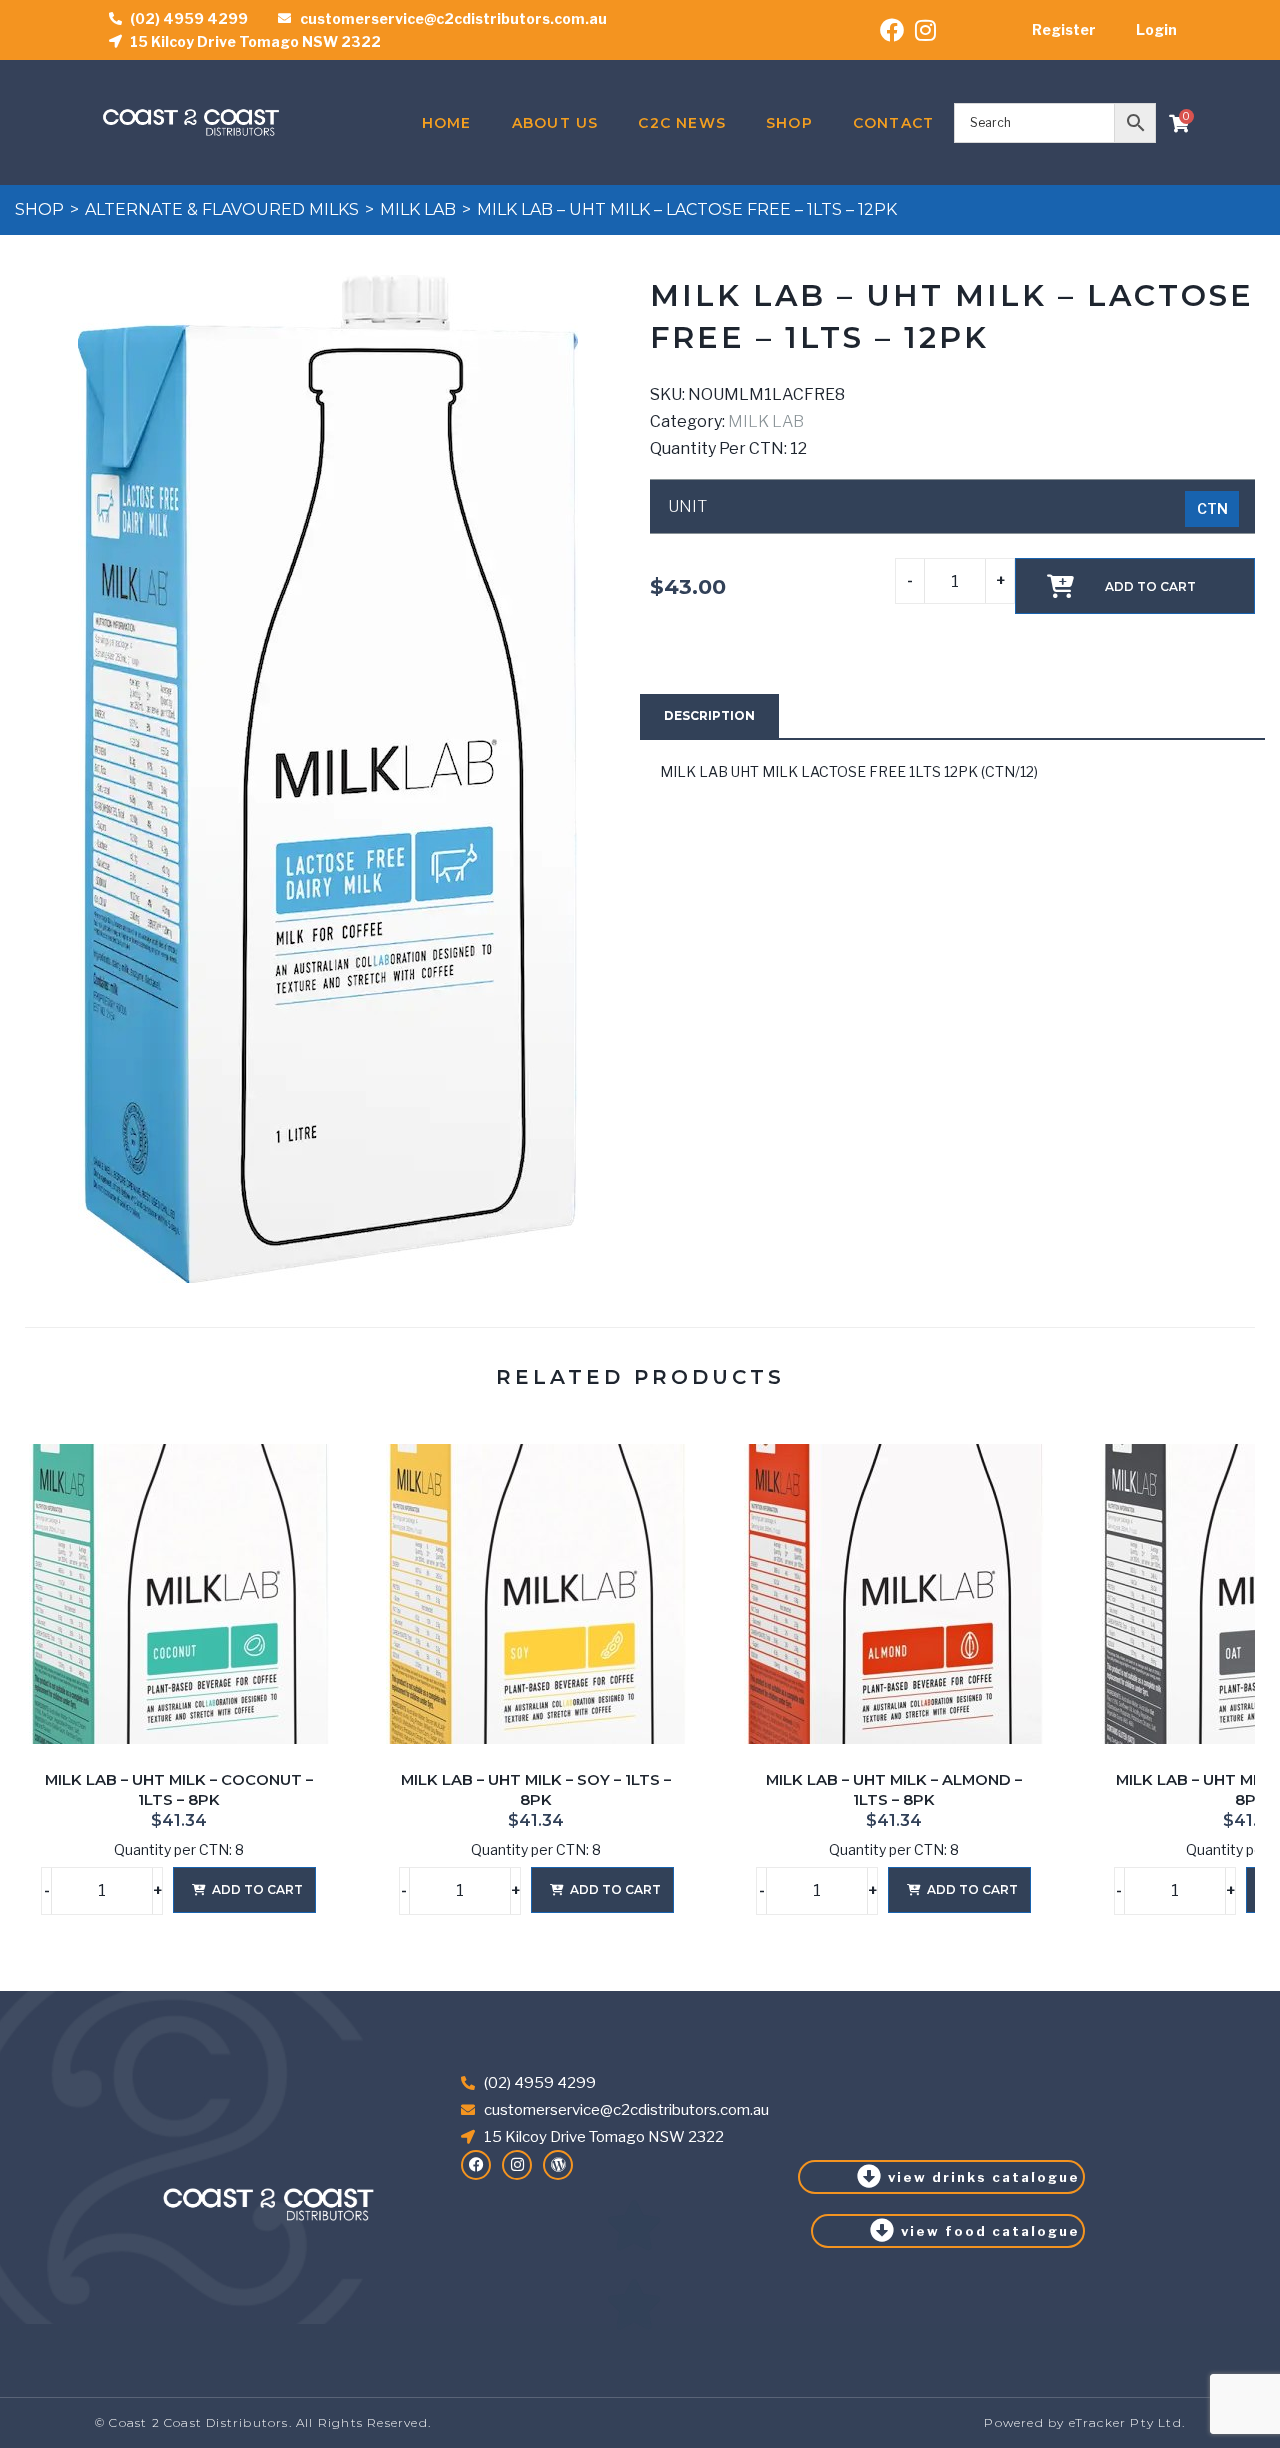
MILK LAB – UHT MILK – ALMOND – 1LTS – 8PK (894, 1790)
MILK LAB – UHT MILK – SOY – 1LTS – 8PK (536, 1790)
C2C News (682, 123)
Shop (789, 123)
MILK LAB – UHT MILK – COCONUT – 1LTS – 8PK (179, 1790)
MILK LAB (418, 209)
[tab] (709, 716)
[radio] (1212, 509)
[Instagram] (517, 2165)
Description (709, 715)
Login (1156, 29)
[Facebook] (476, 2165)
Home (447, 123)
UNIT (687, 507)
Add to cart (1150, 586)
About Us (555, 123)
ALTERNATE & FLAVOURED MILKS (222, 209)
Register (1064, 29)
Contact (893, 123)
